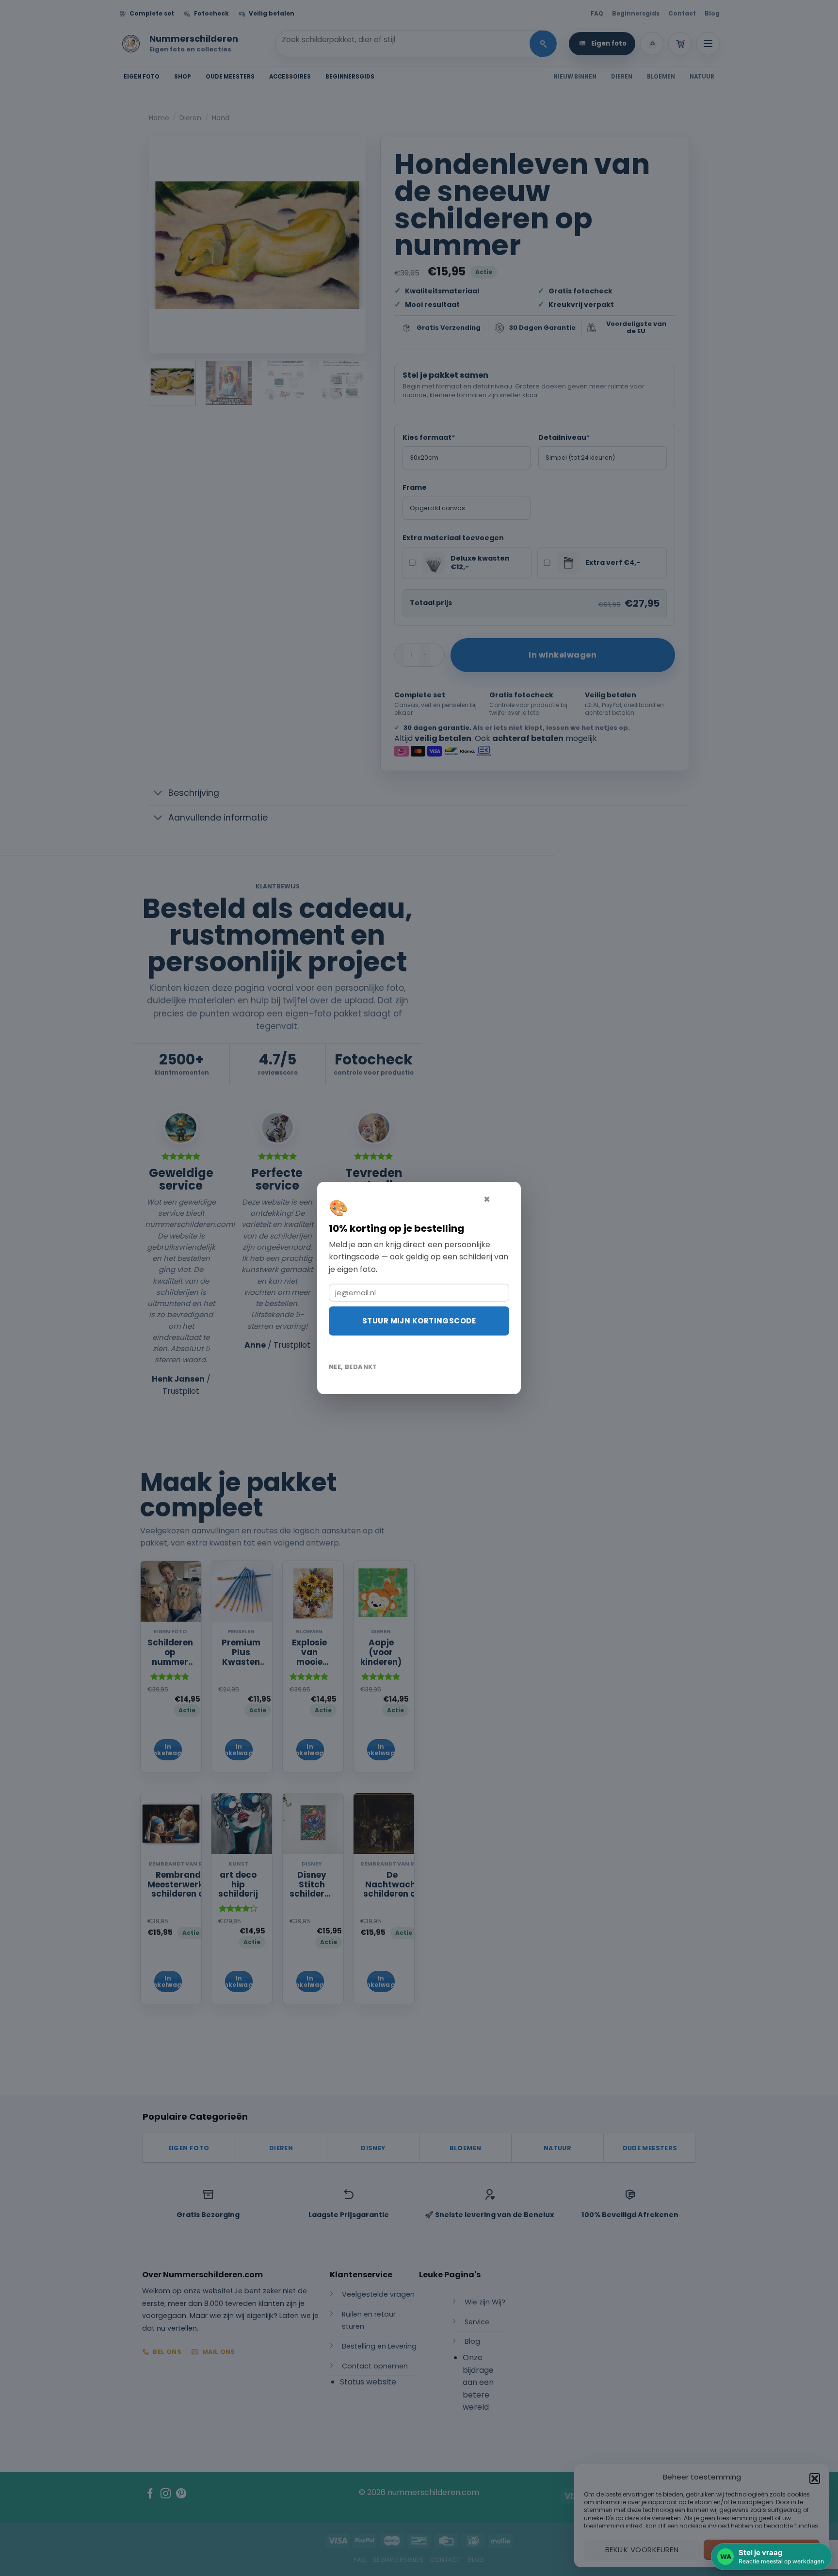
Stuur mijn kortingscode (419, 1321)
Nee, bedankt (353, 1367)
